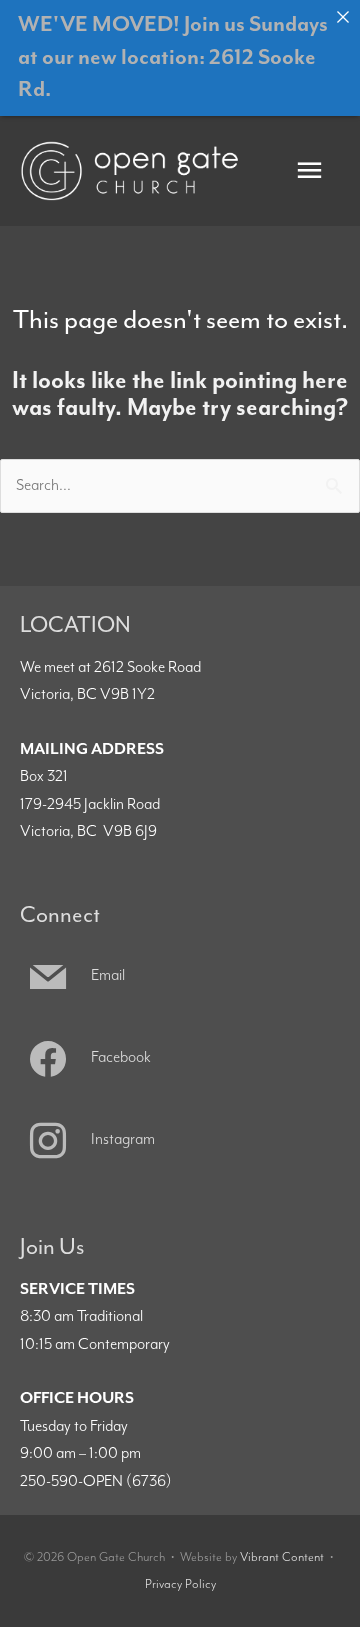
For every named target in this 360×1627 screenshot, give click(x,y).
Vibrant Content (282, 1557)
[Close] (343, 17)
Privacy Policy (180, 1584)
